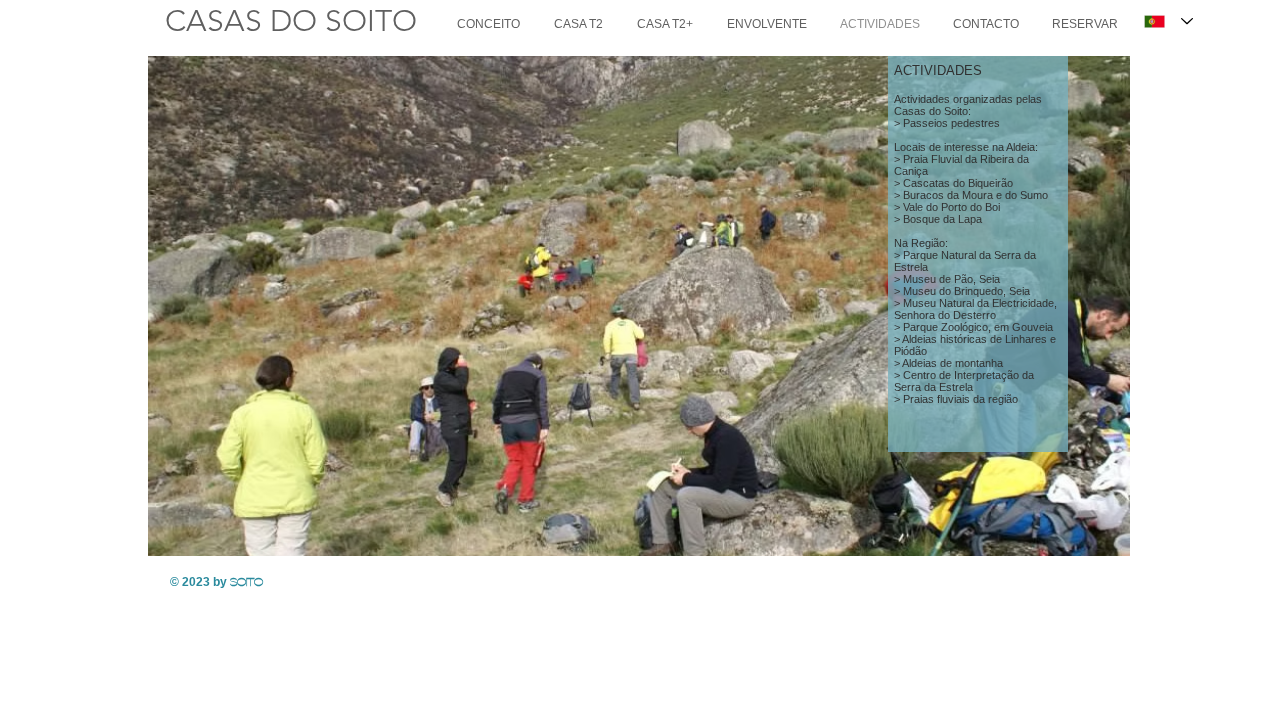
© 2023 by (216, 582)
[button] (639, 306)
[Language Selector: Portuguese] (1168, 21)
